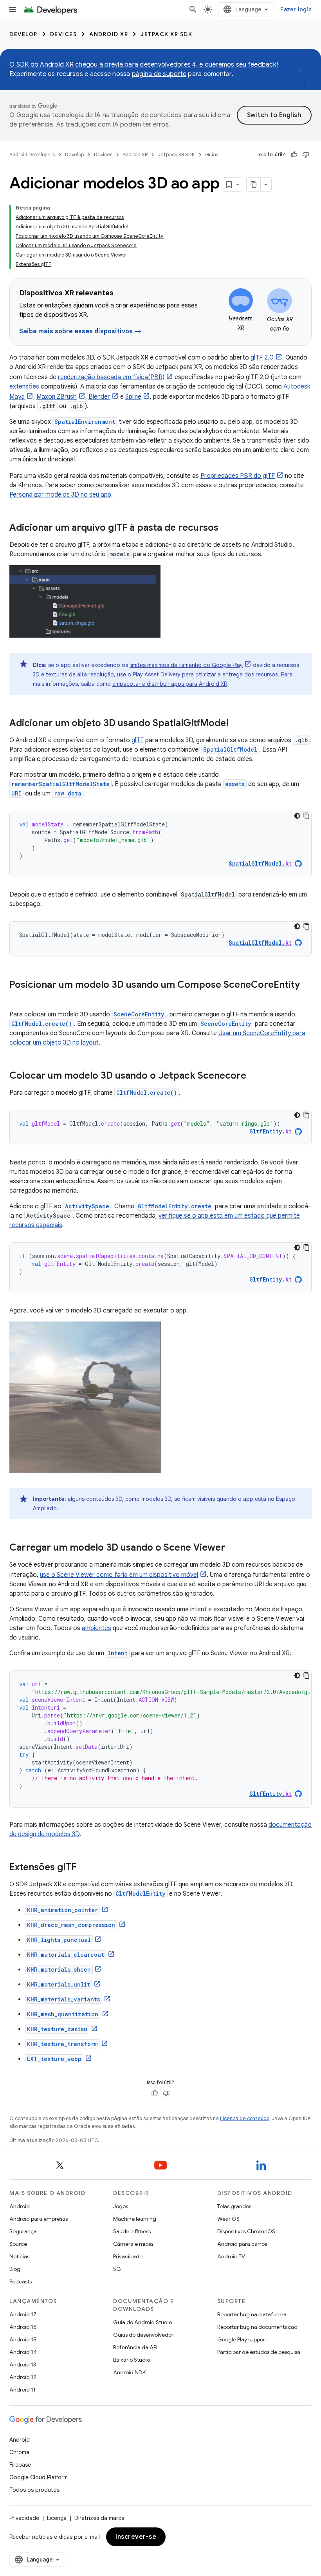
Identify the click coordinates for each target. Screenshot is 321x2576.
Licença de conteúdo (245, 2118)
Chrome (19, 2452)
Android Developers (32, 155)
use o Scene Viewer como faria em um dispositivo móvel (119, 1575)
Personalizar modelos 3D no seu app (60, 495)
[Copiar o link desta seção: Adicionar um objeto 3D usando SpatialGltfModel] (236, 724)
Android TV (231, 2256)
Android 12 (23, 2377)
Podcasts (21, 2281)
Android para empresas (39, 2219)
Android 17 (23, 2314)
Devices (64, 34)
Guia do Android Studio (142, 2322)
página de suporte (159, 74)
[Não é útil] (306, 155)
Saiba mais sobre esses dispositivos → (80, 331)
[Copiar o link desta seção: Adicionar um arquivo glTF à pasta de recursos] (226, 528)
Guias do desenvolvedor (143, 2335)
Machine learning (135, 2219)
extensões (24, 387)
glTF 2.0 (262, 358)
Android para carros (242, 2244)
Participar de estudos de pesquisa (259, 2352)
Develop (23, 34)
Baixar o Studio (132, 2360)
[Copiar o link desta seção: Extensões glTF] (84, 1868)
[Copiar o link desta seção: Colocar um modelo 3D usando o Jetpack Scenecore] (254, 1076)
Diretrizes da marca (99, 2518)
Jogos (121, 2206)
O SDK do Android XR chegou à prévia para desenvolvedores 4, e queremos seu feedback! (144, 65)
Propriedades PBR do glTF (238, 476)
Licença (57, 2518)
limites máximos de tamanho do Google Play (186, 665)
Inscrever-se (136, 2537)
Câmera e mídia (133, 2244)
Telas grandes (234, 2206)
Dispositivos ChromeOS (246, 2231)
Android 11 (23, 2390)
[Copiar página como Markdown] (254, 184)
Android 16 (23, 2327)
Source (18, 2244)
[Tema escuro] (297, 816)
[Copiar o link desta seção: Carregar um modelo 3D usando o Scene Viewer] (233, 1548)
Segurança (23, 2231)
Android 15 (23, 2339)
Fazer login (296, 9)
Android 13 (23, 2364)
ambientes (96, 1628)
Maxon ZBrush (57, 397)
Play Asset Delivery (157, 674)
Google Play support (242, 2339)
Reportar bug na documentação (257, 2327)
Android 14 (23, 2352)
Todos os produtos (34, 2490)
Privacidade (128, 2256)
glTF (138, 740)
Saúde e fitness (132, 2231)
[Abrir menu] (13, 9)
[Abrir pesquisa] (193, 9)
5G (117, 2269)
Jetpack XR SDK (166, 34)
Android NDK (129, 2372)
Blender (99, 397)
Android (20, 2206)
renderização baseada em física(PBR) (111, 377)
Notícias (19, 2256)
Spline (133, 397)
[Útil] (294, 155)
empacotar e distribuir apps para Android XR (170, 684)
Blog (15, 2269)
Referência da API (135, 2347)
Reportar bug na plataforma (252, 2314)
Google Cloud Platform (39, 2477)
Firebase (20, 2465)
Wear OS (228, 2219)
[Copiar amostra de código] (307, 816)
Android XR (109, 34)
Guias (212, 155)
